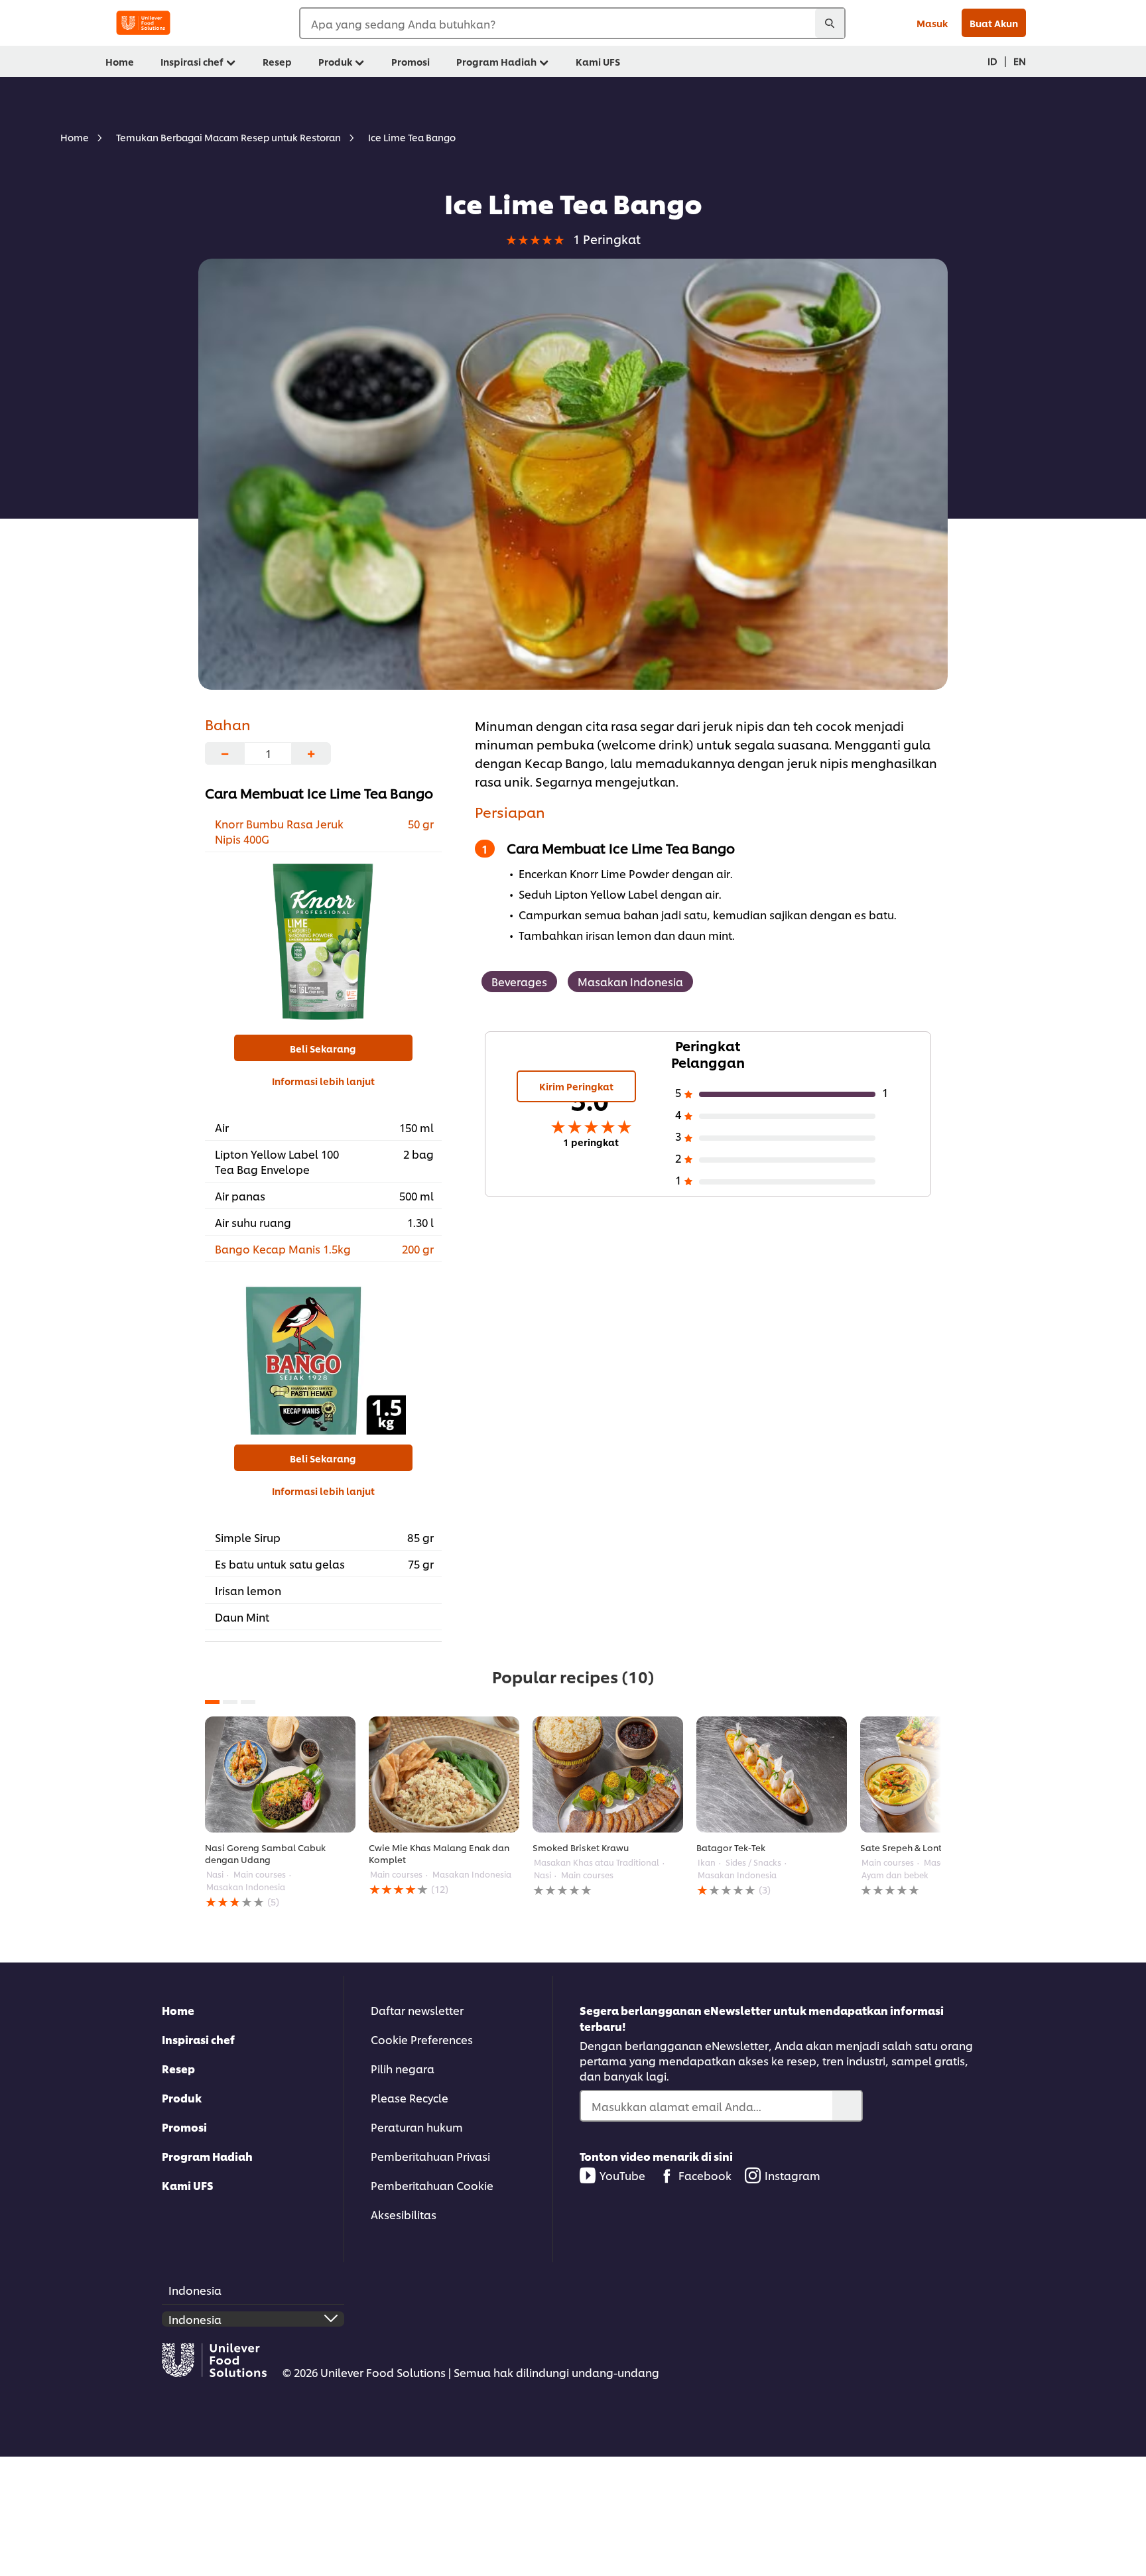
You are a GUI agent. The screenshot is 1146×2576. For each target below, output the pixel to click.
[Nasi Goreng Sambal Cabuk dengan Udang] (280, 1774)
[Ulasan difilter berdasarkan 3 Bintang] (787, 1138)
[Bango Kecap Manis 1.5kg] (323, 1352)
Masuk (932, 23)
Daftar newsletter (417, 2010)
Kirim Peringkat (576, 1086)
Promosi (184, 2127)
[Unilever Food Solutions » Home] (143, 23)
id (992, 61)
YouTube (622, 2175)
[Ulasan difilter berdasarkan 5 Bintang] (787, 1094)
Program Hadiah (207, 2156)
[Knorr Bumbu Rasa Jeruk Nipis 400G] (323, 942)
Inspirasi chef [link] (192, 61)
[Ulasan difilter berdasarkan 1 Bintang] (787, 1182)
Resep (178, 2068)
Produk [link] (335, 61)
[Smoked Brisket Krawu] (608, 1774)
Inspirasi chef (198, 2039)
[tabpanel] (280, 1813)
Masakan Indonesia (630, 981)
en (1020, 61)
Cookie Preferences (422, 2039)
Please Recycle (410, 2097)
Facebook (705, 2175)
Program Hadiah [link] (496, 61)
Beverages (519, 981)
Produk (182, 2097)
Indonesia (195, 2290)
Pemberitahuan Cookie (432, 2185)
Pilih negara (403, 2068)
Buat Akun (994, 23)
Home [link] (120, 61)
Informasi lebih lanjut (323, 1081)
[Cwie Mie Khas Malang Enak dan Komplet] (444, 1774)
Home (178, 2010)
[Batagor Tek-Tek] (772, 1774)
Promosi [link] (411, 61)
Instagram (793, 2175)
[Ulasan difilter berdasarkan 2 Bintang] (787, 1160)
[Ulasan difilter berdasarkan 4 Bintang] (787, 1116)
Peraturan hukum (417, 2127)
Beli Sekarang (323, 1048)
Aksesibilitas (404, 2214)
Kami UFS (188, 2185)
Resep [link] (277, 61)
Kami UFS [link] (598, 61)
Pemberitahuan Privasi (430, 2156)
